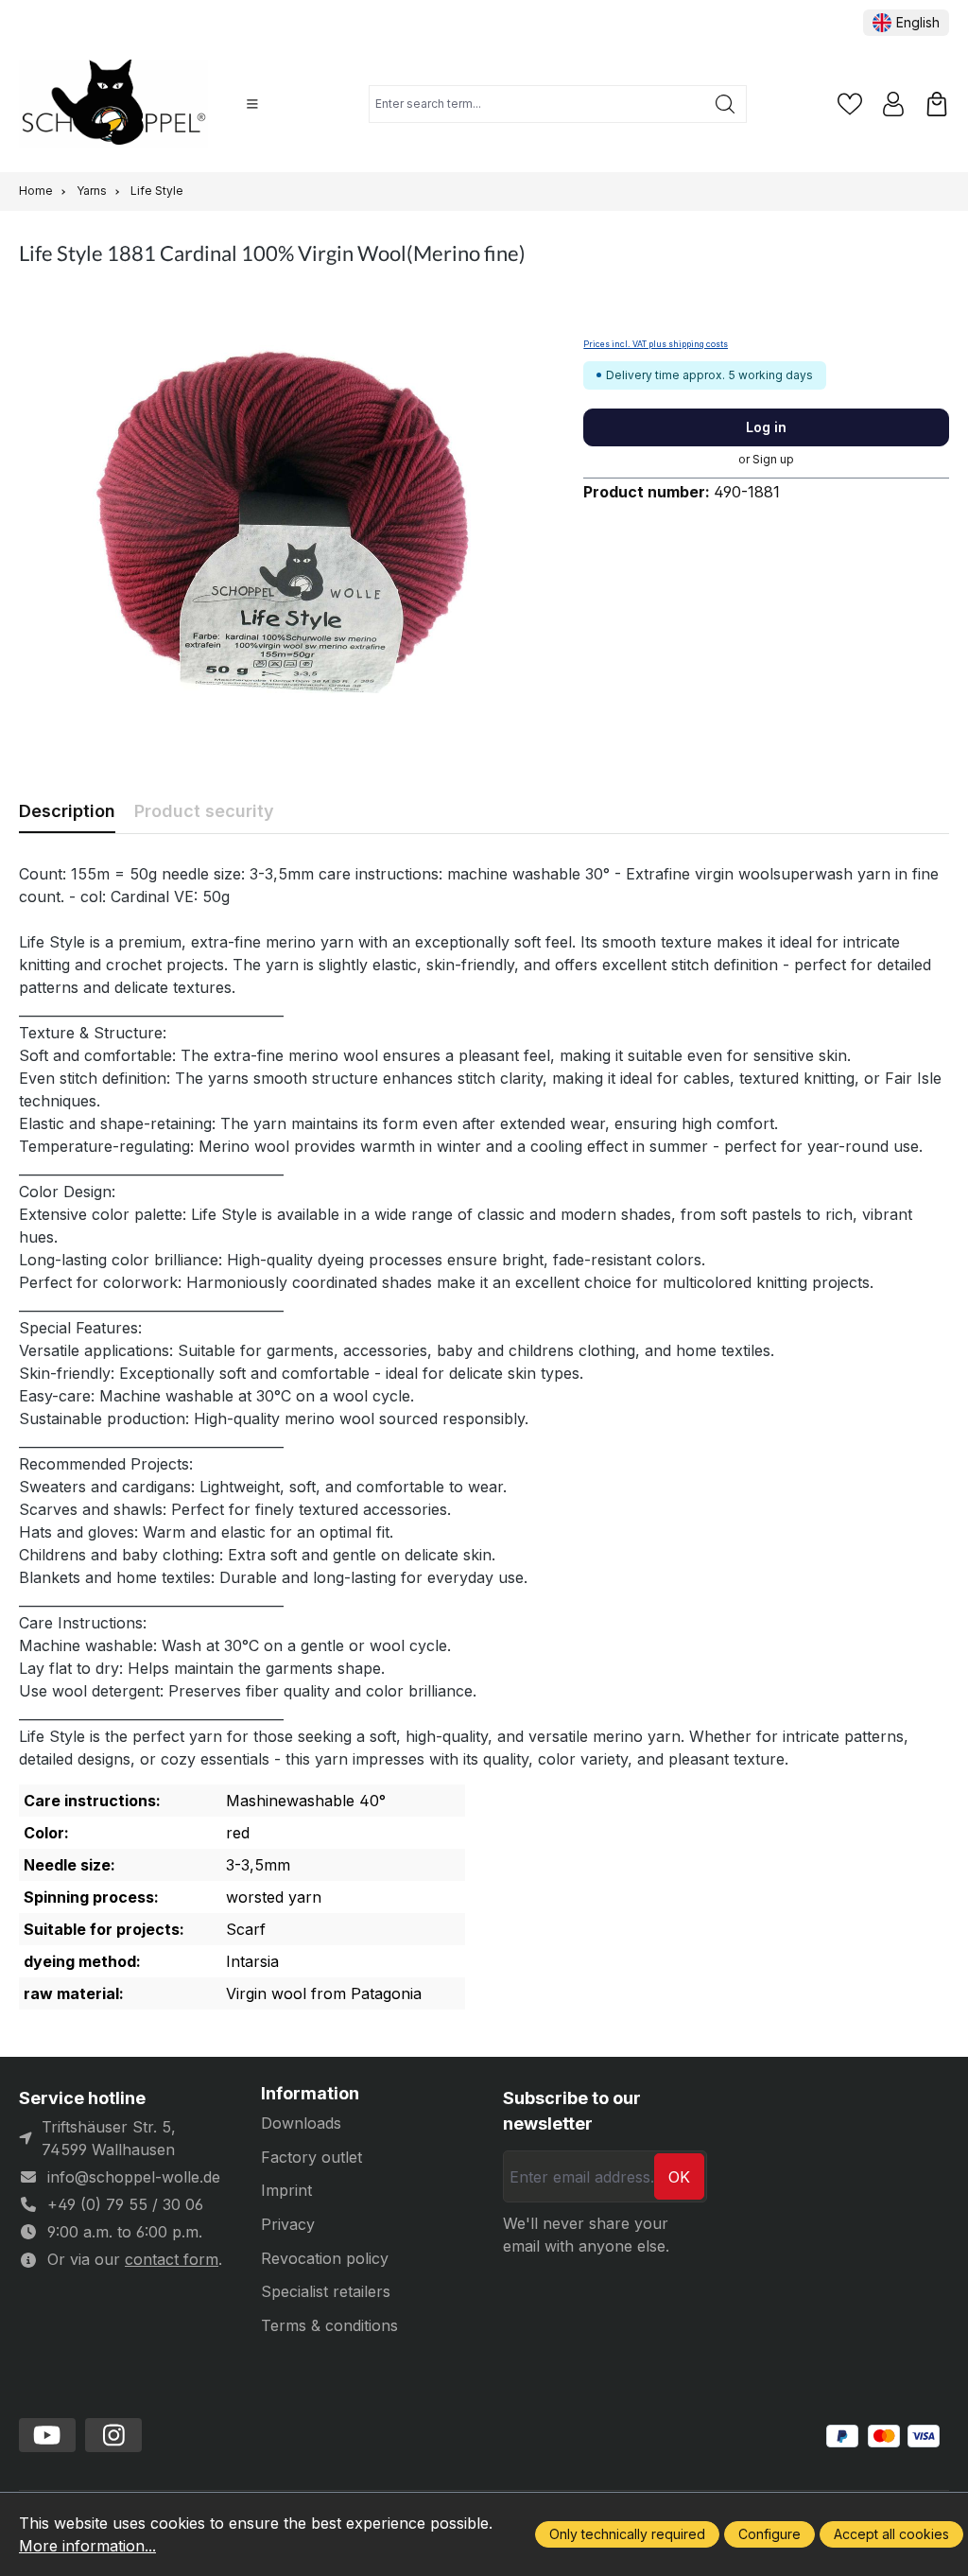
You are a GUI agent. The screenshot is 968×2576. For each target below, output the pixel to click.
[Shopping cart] (937, 104)
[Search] (726, 104)
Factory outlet (311, 2157)
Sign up (773, 459)
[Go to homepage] (113, 104)
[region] (282, 519)
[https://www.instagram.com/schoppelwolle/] (113, 2435)
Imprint (286, 2190)
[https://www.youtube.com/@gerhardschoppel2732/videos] (47, 2435)
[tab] (67, 811)
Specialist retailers (326, 2291)
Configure (769, 2534)
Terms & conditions (329, 2325)
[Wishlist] (850, 104)
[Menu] (252, 104)
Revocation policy (325, 2258)
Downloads (301, 2123)
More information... (87, 2546)
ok (679, 2177)
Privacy (288, 2224)
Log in (766, 427)
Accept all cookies (891, 2534)
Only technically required (627, 2534)
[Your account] (893, 104)
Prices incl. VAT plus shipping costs (656, 344)
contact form (172, 2259)
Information (310, 2094)
